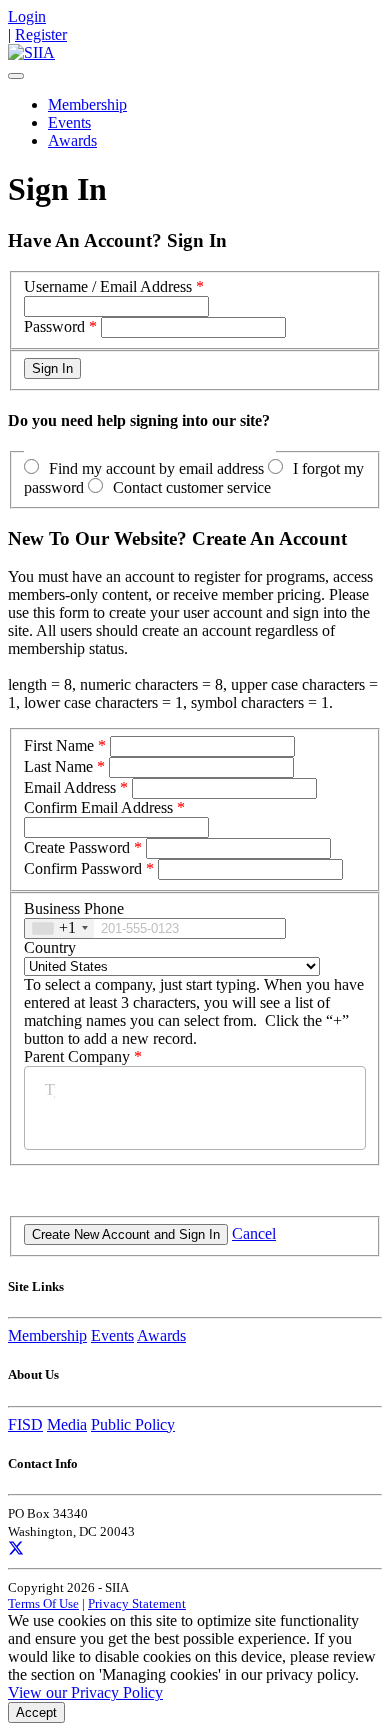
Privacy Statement (137, 1603)
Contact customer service (192, 487)
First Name (59, 745)
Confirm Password (83, 868)
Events (69, 122)
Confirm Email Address (98, 807)
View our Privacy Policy (85, 1692)
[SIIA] (31, 52)
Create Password (77, 847)
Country (50, 947)
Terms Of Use (43, 1603)
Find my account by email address (156, 468)
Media (67, 1424)
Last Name (58, 766)
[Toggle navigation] (16, 76)
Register (41, 34)
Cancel (254, 1233)
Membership (87, 104)
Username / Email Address (108, 286)
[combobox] (59, 928)
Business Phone (74, 908)
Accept (36, 1712)
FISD (25, 1424)
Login (27, 16)
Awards (72, 140)
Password (54, 326)
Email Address (70, 787)
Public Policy (133, 1424)
